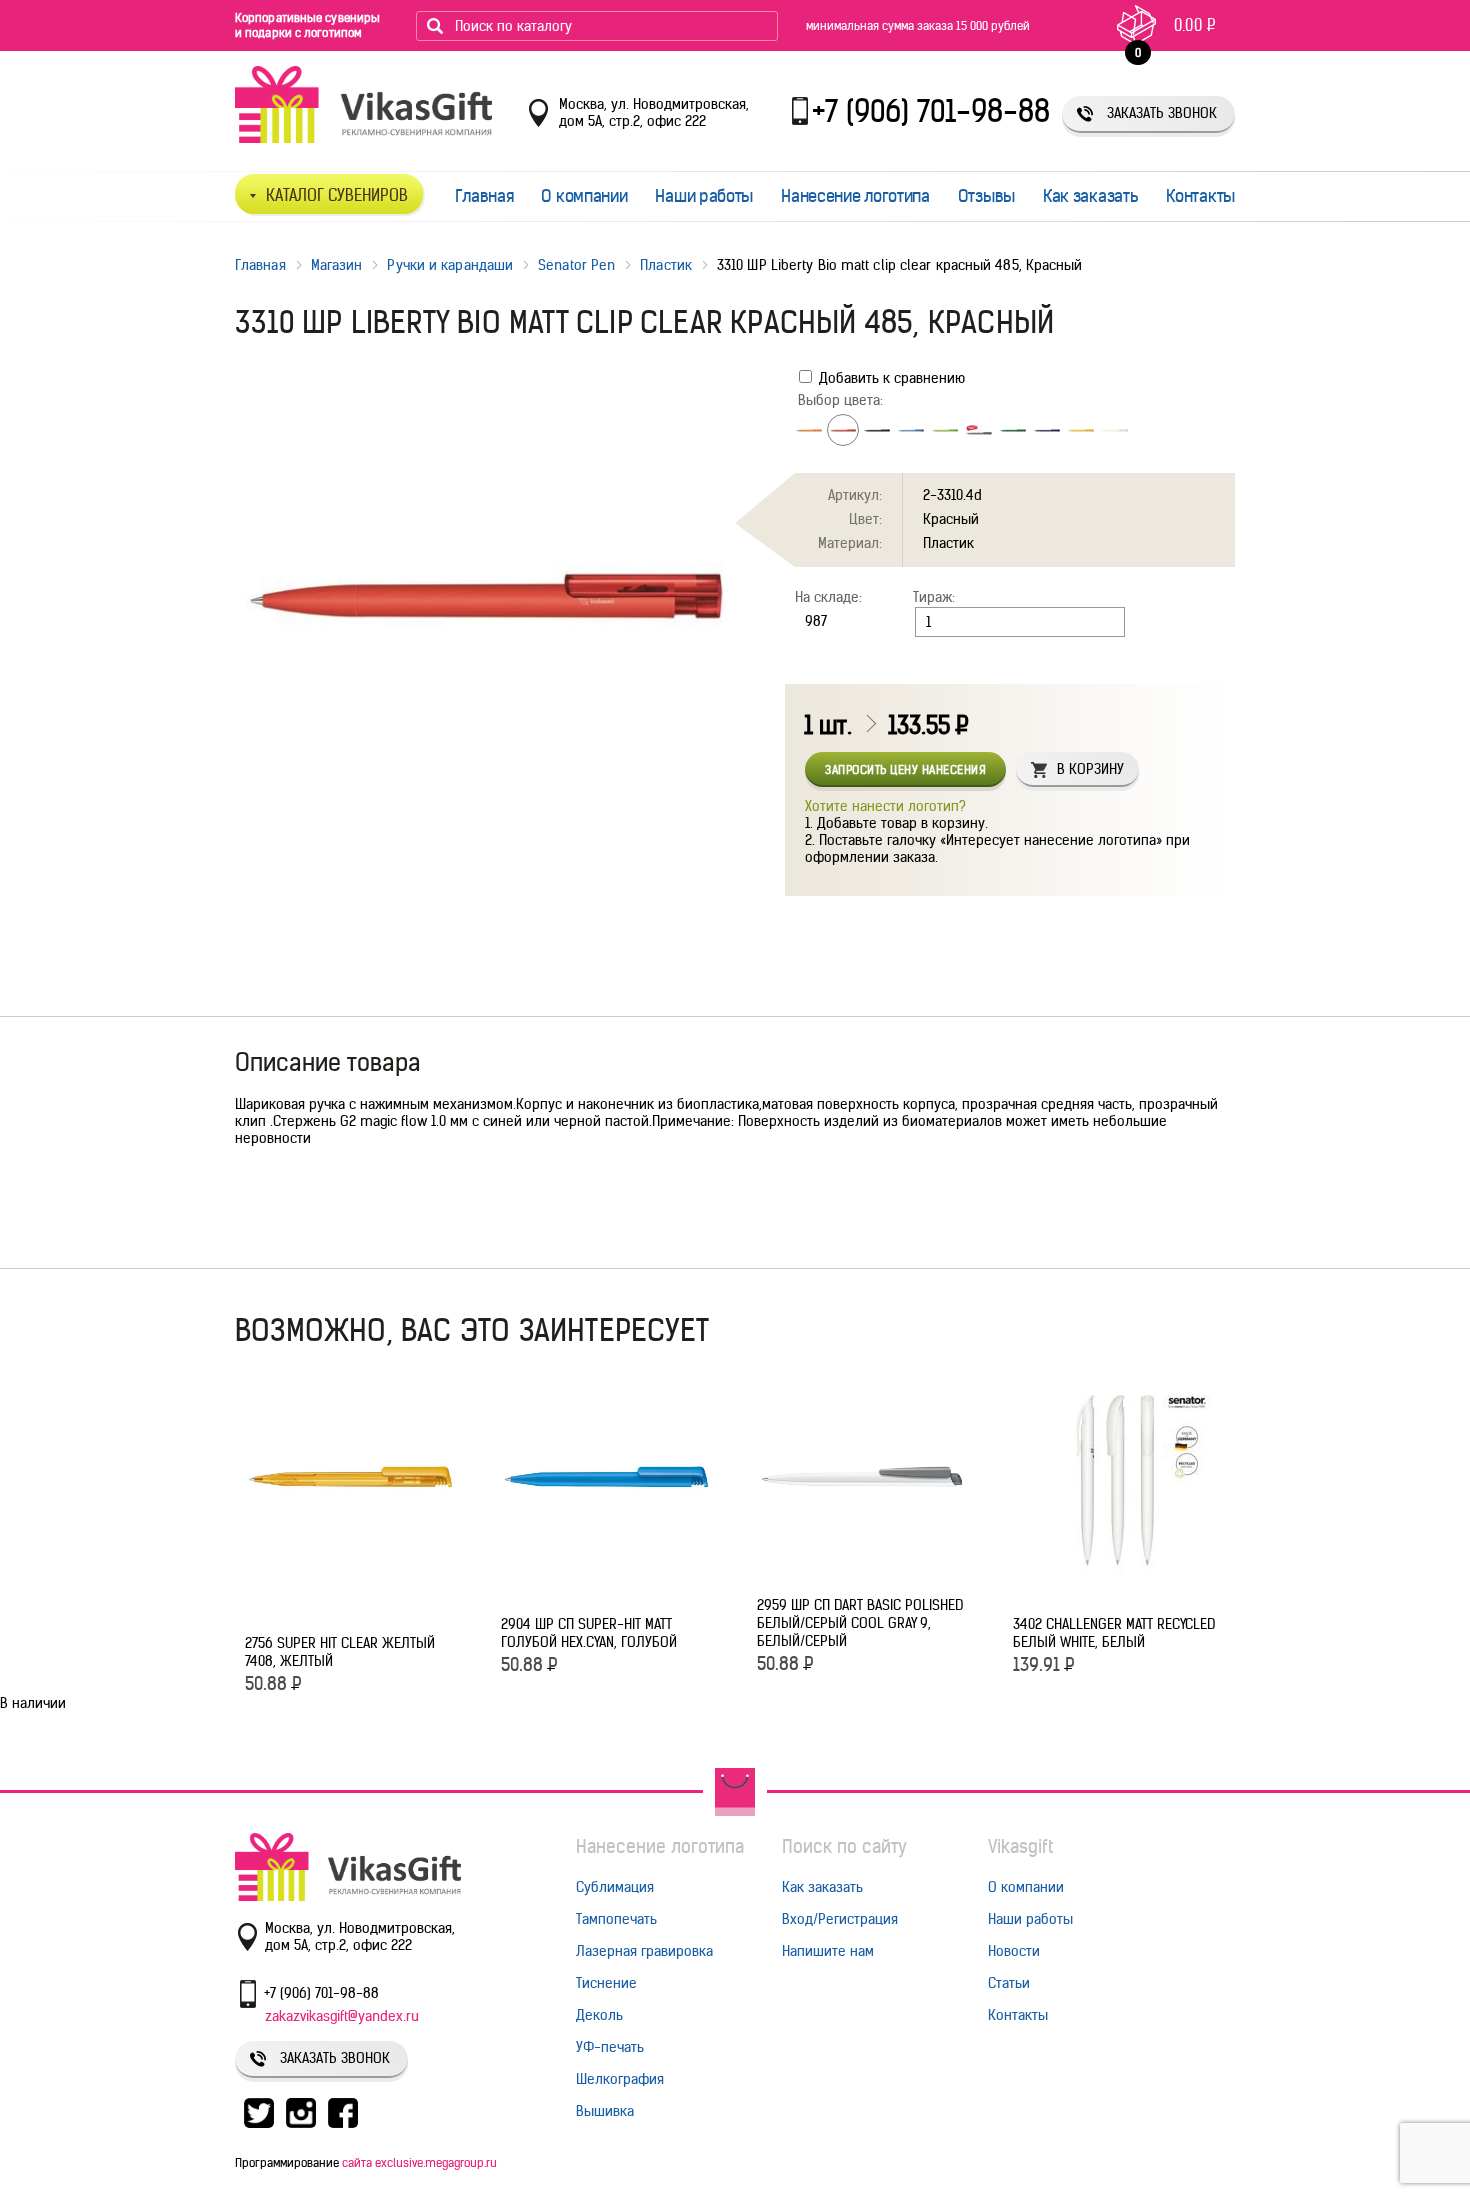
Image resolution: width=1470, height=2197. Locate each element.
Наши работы (704, 196)
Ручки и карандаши (450, 265)
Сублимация (615, 1887)
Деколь (599, 2015)
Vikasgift (1020, 1846)
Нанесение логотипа (855, 196)
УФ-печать (610, 2047)
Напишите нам (828, 1951)
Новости (1014, 1951)
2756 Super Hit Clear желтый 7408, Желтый (340, 1652)
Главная (484, 196)
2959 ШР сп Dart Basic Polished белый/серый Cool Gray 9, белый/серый (860, 1623)
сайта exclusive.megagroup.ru (419, 2162)
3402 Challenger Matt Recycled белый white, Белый (1114, 1633)
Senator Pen (576, 265)
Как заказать (1090, 196)
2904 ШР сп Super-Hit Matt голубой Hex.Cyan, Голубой (589, 1633)
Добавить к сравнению (890, 378)
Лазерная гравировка (644, 1951)
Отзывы (986, 196)
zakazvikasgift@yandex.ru (342, 2016)
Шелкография (620, 2079)
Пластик (666, 265)
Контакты (1200, 196)
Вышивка (605, 2111)
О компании (584, 196)
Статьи (1009, 1983)
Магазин (337, 265)
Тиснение (606, 1983)
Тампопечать (616, 1919)
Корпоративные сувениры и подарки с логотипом (307, 25)
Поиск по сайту (844, 1846)
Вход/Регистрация (840, 1919)
